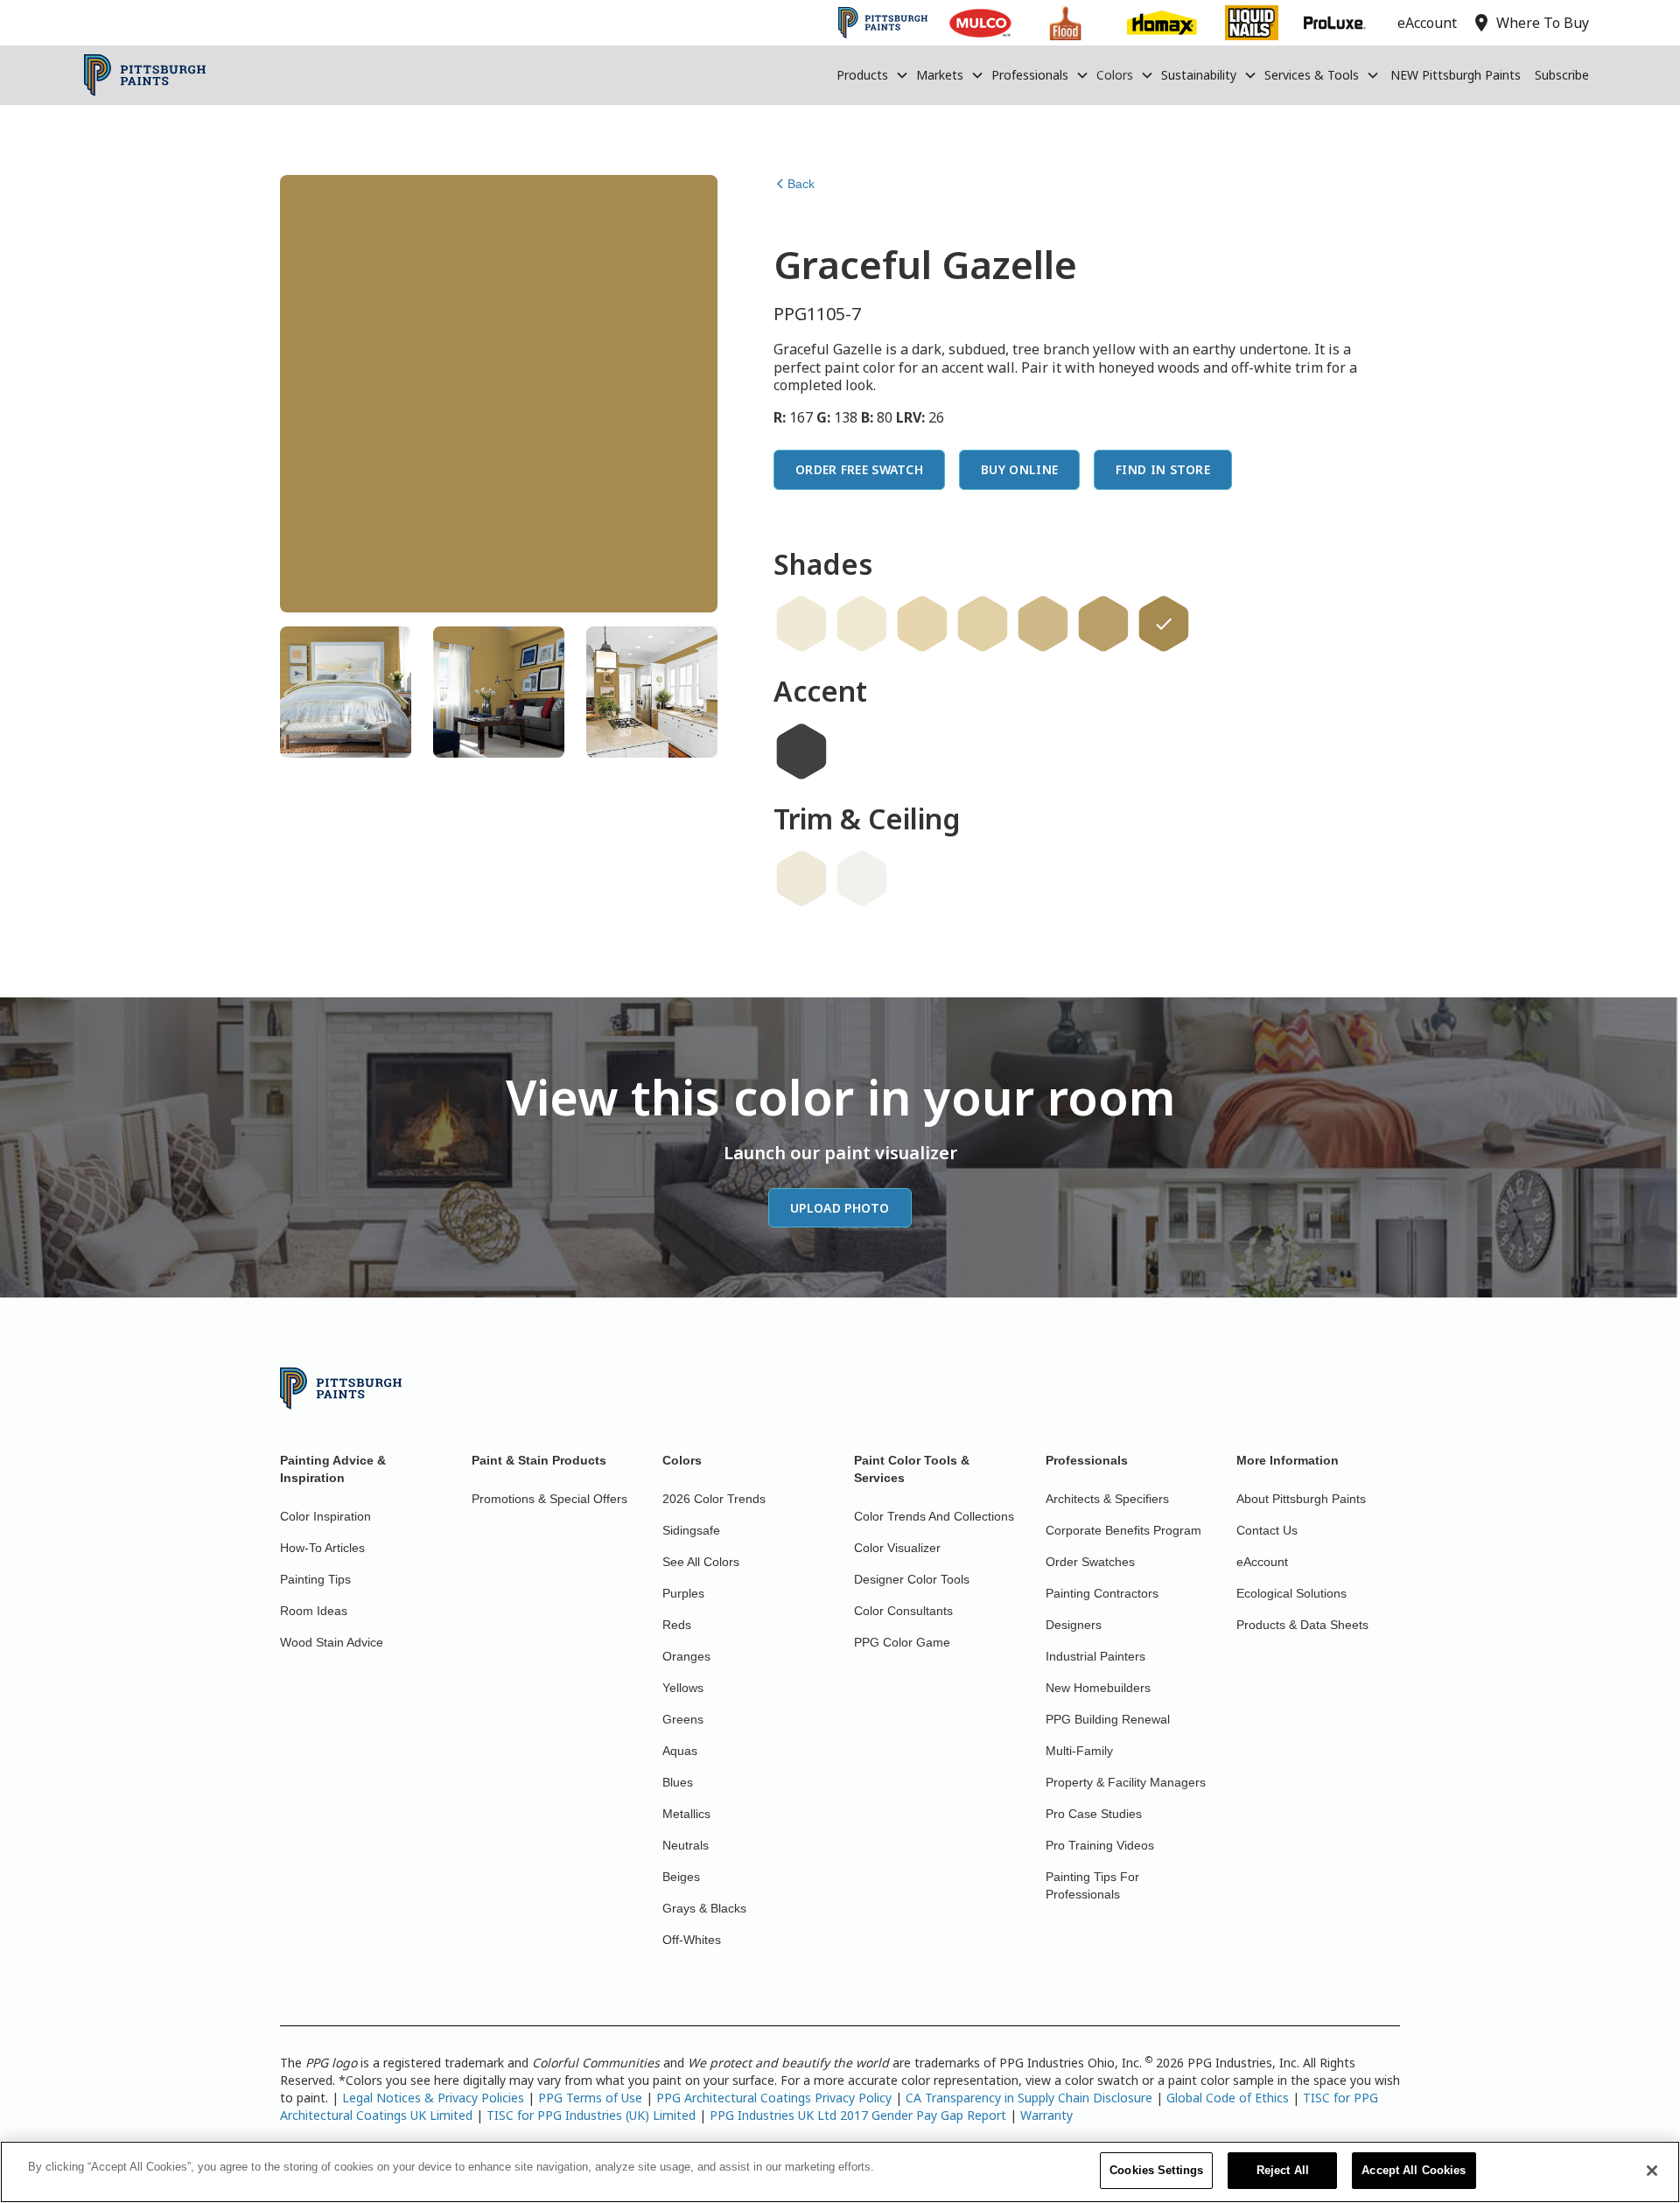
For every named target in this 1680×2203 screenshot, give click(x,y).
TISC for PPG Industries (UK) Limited (591, 2115)
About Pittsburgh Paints (1301, 1499)
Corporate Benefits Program (1123, 1530)
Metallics (686, 1814)
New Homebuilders (1098, 1688)
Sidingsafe (691, 1530)
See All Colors (701, 1562)
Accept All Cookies (1414, 2170)
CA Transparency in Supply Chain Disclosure (1029, 2098)
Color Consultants (903, 1611)
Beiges (681, 1877)
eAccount (1262, 1562)
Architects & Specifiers (1107, 1499)
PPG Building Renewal (1108, 1719)
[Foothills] (983, 624)
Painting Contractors (1102, 1593)
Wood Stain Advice (332, 1642)
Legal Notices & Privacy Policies (433, 2098)
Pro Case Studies (1094, 1814)
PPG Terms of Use (590, 2098)
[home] (145, 75)
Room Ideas (314, 1611)
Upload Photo (840, 1208)
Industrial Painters (1095, 1656)
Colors (1115, 75)
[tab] (346, 692)
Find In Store (1163, 469)
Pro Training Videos (1100, 1845)
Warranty (1046, 2115)
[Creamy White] (801, 624)
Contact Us (1267, 1530)
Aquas (680, 1751)
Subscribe (1562, 75)
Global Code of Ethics (1228, 2098)
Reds (677, 1625)
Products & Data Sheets (1302, 1625)
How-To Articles (322, 1548)
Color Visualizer (897, 1548)
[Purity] (801, 878)
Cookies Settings (1156, 2170)
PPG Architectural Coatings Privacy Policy (774, 2098)
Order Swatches (1090, 1562)
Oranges (686, 1656)
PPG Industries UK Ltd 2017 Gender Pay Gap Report (858, 2115)
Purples (683, 1593)
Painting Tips (315, 1579)
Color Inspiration (325, 1516)
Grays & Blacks (704, 1908)
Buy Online (1019, 469)
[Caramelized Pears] (922, 624)
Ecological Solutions (1291, 1593)
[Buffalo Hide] (1103, 624)
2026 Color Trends (714, 1499)
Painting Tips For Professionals (1092, 1885)
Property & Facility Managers (1126, 1782)
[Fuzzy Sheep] (862, 624)
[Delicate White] (862, 878)
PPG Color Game (902, 1642)
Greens (683, 1719)
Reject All (1283, 2170)
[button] (873, 75)
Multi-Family (1079, 1751)
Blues (678, 1782)
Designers (1074, 1625)
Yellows (683, 1688)
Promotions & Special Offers (549, 1499)
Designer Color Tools (912, 1579)
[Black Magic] (801, 752)
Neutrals (686, 1845)
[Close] (1652, 2171)
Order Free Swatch (859, 469)
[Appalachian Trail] (1043, 624)
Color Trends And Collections (934, 1516)
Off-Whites (692, 1940)
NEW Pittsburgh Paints (1456, 75)
